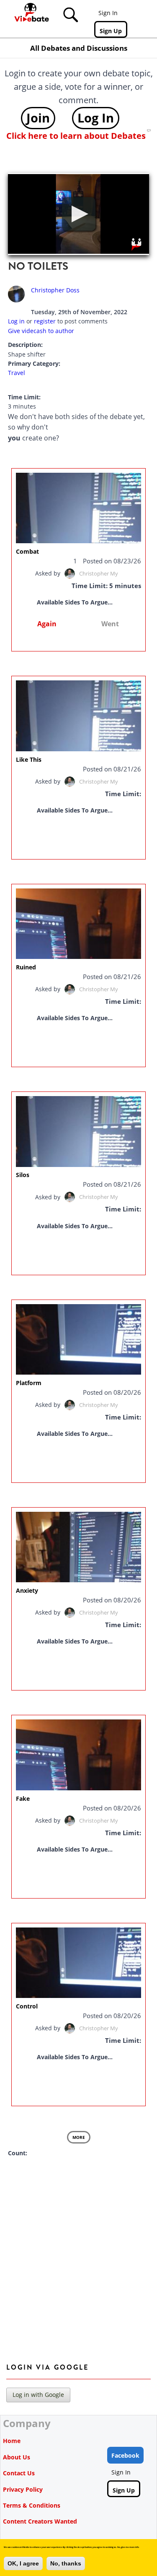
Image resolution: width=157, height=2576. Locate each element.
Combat (27, 551)
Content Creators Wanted (40, 2521)
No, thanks (66, 2563)
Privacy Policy (23, 2489)
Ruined (26, 967)
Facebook (125, 2455)
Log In (96, 118)
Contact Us (19, 2473)
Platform (29, 1383)
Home (12, 2441)
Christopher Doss (55, 290)
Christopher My (99, 573)
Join (38, 118)
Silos (23, 1175)
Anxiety (27, 1590)
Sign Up (111, 31)
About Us (17, 2457)
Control (27, 2006)
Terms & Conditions (32, 2505)
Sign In (108, 13)
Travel (17, 373)
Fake (23, 1799)
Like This (29, 759)
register (45, 321)
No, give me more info (128, 2547)
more (79, 2137)
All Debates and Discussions (79, 48)
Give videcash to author (41, 331)
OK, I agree (23, 2563)
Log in (16, 321)
